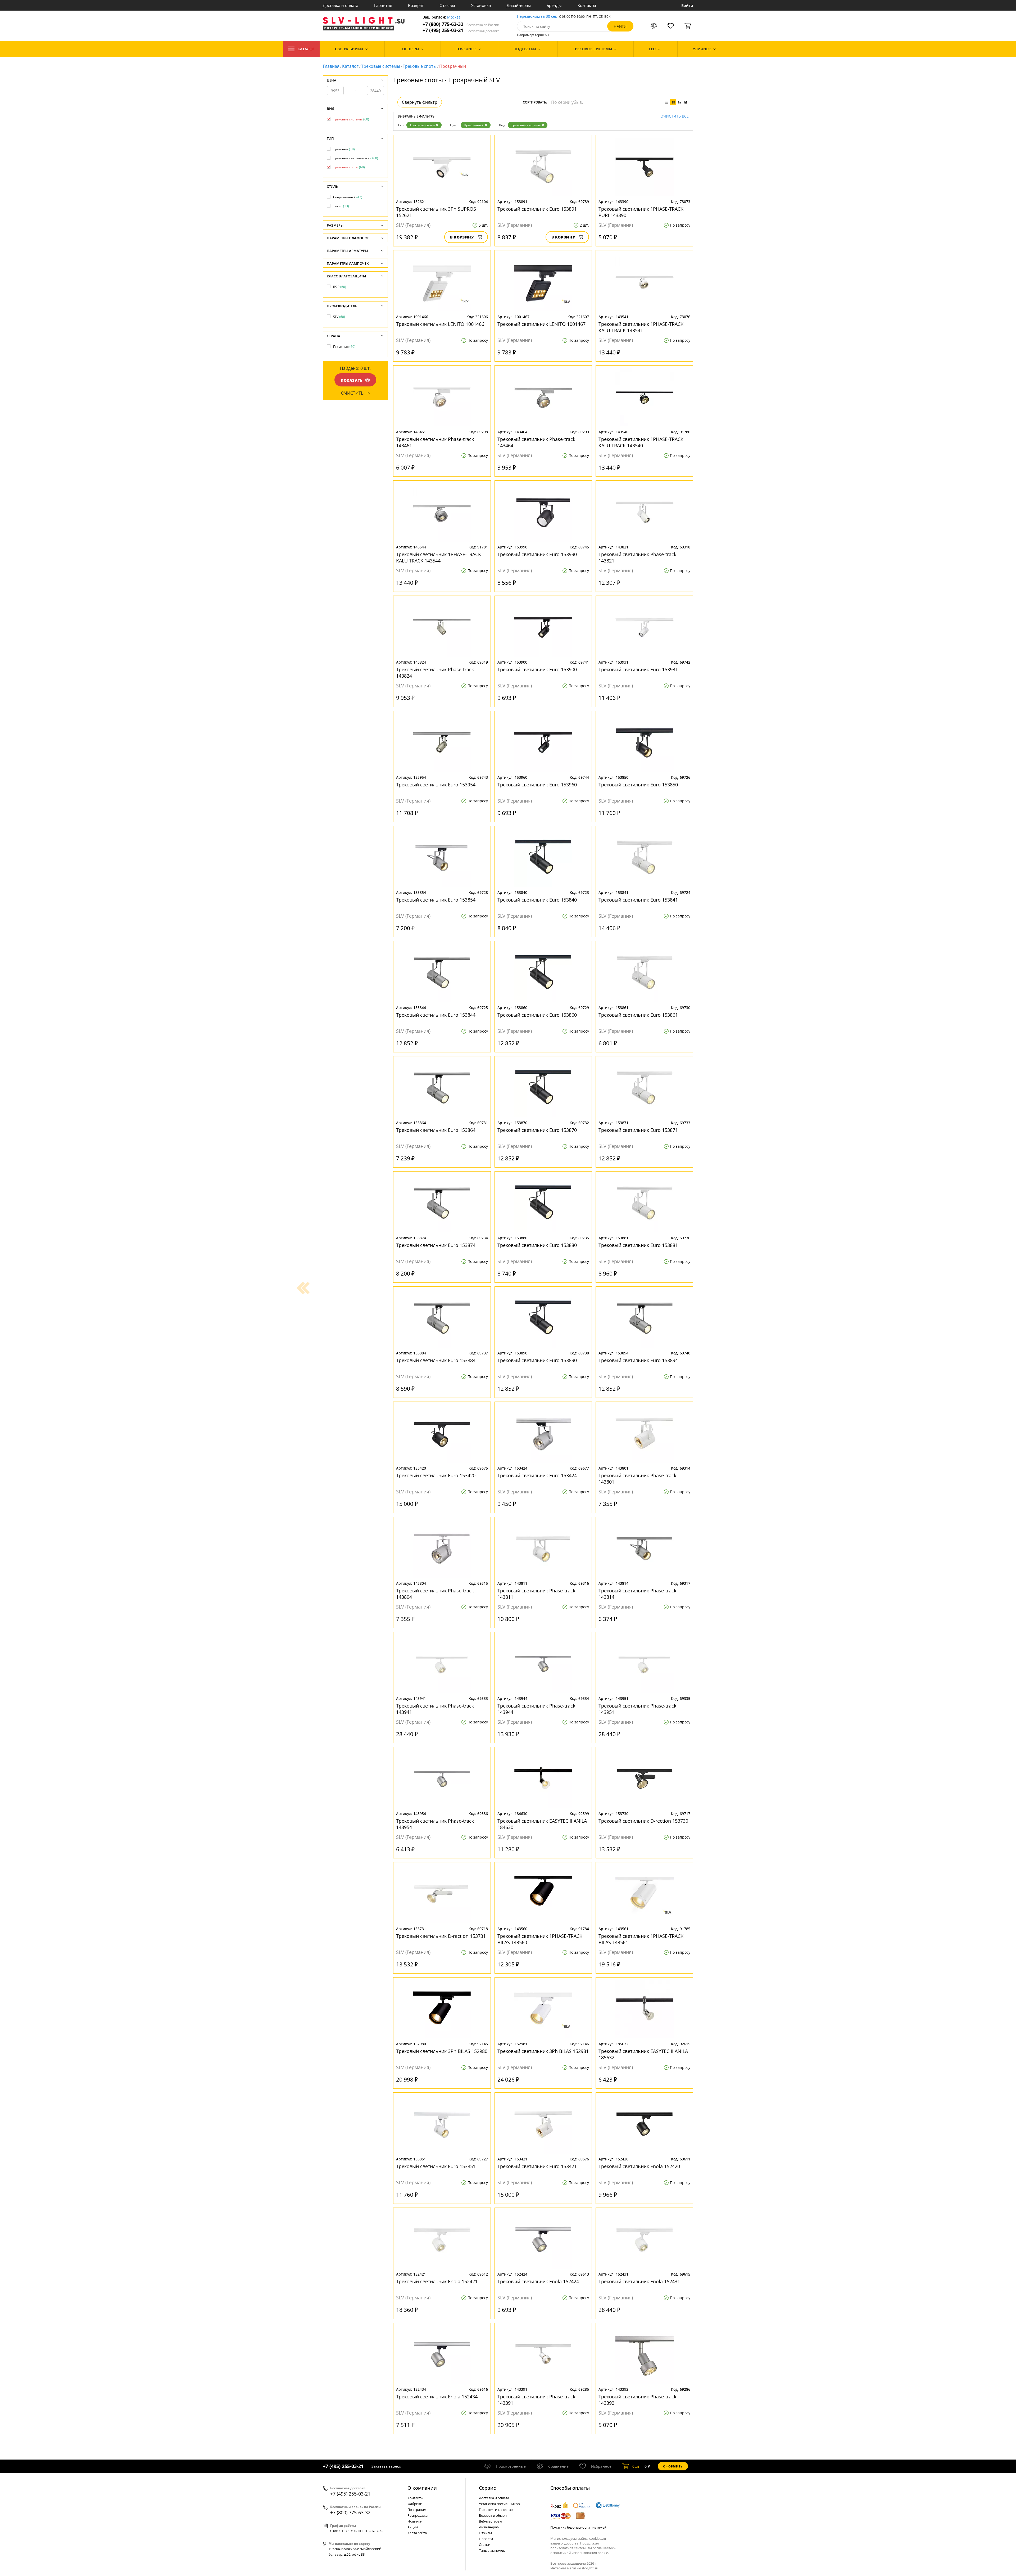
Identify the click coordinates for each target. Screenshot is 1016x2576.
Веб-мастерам (491, 2521)
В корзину (462, 237)
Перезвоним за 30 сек (537, 17)
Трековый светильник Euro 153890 (537, 1360)
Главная (331, 66)
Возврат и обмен (493, 2515)
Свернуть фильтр (420, 102)
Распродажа (418, 2515)
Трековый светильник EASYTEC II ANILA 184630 (542, 1824)
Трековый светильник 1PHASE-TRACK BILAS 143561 (641, 1939)
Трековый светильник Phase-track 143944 (536, 1709)
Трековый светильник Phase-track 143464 (536, 442)
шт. (636, 2466)
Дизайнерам (519, 5)
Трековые (344, 149)
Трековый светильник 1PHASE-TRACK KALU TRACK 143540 (641, 442)
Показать (352, 380)
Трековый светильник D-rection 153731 (441, 1936)
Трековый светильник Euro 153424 (537, 1475)
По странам (417, 2510)
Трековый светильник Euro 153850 (638, 785)
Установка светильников (499, 2504)
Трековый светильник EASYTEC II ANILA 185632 (643, 2054)
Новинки (415, 2521)
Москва (454, 17)
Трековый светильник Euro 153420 (436, 1475)
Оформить (673, 2466)
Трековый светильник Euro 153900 (537, 669)
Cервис (487, 2488)
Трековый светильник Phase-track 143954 (435, 1824)
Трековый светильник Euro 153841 (638, 900)
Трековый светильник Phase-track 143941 (435, 1709)
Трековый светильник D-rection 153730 (643, 1821)
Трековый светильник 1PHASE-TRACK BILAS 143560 (540, 1939)
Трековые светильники (356, 158)
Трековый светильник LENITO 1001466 (440, 324)
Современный (348, 197)
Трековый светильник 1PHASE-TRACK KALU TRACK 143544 (439, 557)
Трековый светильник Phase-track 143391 (536, 2400)
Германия (344, 347)
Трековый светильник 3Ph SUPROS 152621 (436, 212)
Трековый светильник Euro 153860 (537, 1015)
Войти (687, 5)
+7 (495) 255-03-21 (461, 30)
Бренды (554, 5)
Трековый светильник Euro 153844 (436, 1015)
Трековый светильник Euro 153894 (638, 1360)
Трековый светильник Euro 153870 (537, 1130)
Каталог (306, 49)
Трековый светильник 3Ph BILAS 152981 (543, 2051)
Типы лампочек (492, 2550)
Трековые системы (381, 66)
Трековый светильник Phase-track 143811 (536, 1594)
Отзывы (447, 5)
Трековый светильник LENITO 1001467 (541, 324)
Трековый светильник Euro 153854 (436, 900)
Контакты (587, 5)
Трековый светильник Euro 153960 (537, 785)
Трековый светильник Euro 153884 (436, 1360)
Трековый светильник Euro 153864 (436, 1130)
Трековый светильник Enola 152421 (437, 2281)
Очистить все (675, 116)
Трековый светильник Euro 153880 (537, 1245)
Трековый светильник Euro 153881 (638, 1245)
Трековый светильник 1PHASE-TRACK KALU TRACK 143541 (641, 327)
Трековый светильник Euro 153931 (638, 669)
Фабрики (415, 2504)
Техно (341, 206)
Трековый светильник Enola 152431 (639, 2281)
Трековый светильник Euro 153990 (537, 554)
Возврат (416, 5)
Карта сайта (417, 2533)
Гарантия (383, 5)
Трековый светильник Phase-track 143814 (637, 1594)
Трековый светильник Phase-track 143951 (637, 1709)
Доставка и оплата (341, 5)
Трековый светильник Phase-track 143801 (637, 1479)
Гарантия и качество (496, 2510)
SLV (339, 317)
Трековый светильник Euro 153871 (638, 1130)
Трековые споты (420, 66)
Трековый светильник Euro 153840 (537, 900)
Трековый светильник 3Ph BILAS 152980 (442, 2051)
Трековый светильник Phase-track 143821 (637, 557)
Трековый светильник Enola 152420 (639, 2166)
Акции (413, 2527)
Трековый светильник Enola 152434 (437, 2397)
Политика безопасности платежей (578, 2527)
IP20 (340, 287)
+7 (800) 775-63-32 (461, 24)
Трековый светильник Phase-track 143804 (435, 1594)
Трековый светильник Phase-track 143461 (435, 442)
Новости (486, 2539)
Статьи (485, 2545)
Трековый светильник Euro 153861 (638, 1015)
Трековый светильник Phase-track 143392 (637, 2400)
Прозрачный (474, 125)
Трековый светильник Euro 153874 (436, 1245)
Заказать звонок (386, 2466)
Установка (481, 5)
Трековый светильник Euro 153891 (537, 209)
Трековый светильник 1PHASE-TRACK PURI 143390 (641, 212)
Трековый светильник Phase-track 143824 (435, 673)
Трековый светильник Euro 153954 (436, 785)
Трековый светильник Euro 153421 (537, 2166)
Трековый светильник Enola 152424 (538, 2281)
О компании (422, 2488)
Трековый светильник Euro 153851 (436, 2166)
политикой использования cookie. (581, 2553)
